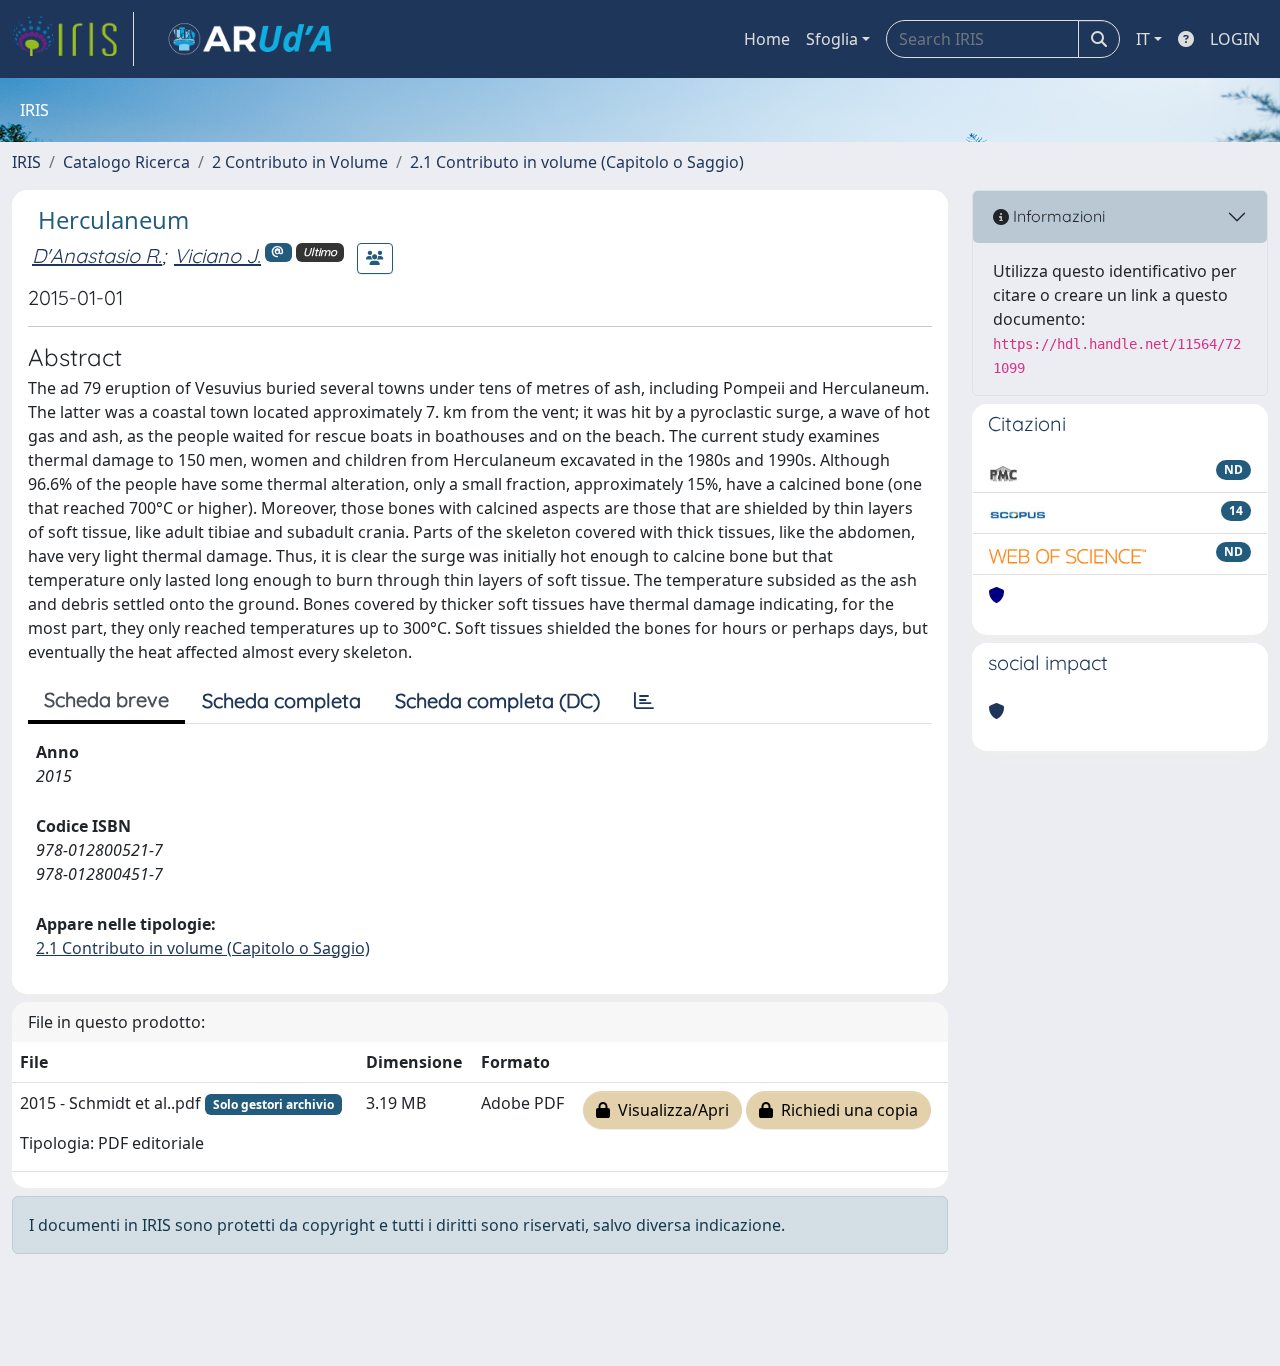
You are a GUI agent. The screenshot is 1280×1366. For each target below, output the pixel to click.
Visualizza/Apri (669, 1110)
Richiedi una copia (845, 1110)
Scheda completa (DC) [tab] (497, 700)
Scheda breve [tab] (106, 699)
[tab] (644, 701)
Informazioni (1057, 216)
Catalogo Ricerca (126, 162)
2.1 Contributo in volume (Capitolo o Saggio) (577, 162)
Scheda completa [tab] (281, 700)
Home (767, 39)
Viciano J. (217, 255)
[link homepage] (73, 39)
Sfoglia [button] (832, 39)
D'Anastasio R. (97, 255)
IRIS (26, 162)
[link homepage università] (250, 39)
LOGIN (1235, 39)
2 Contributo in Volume (300, 162)
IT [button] (1143, 39)
